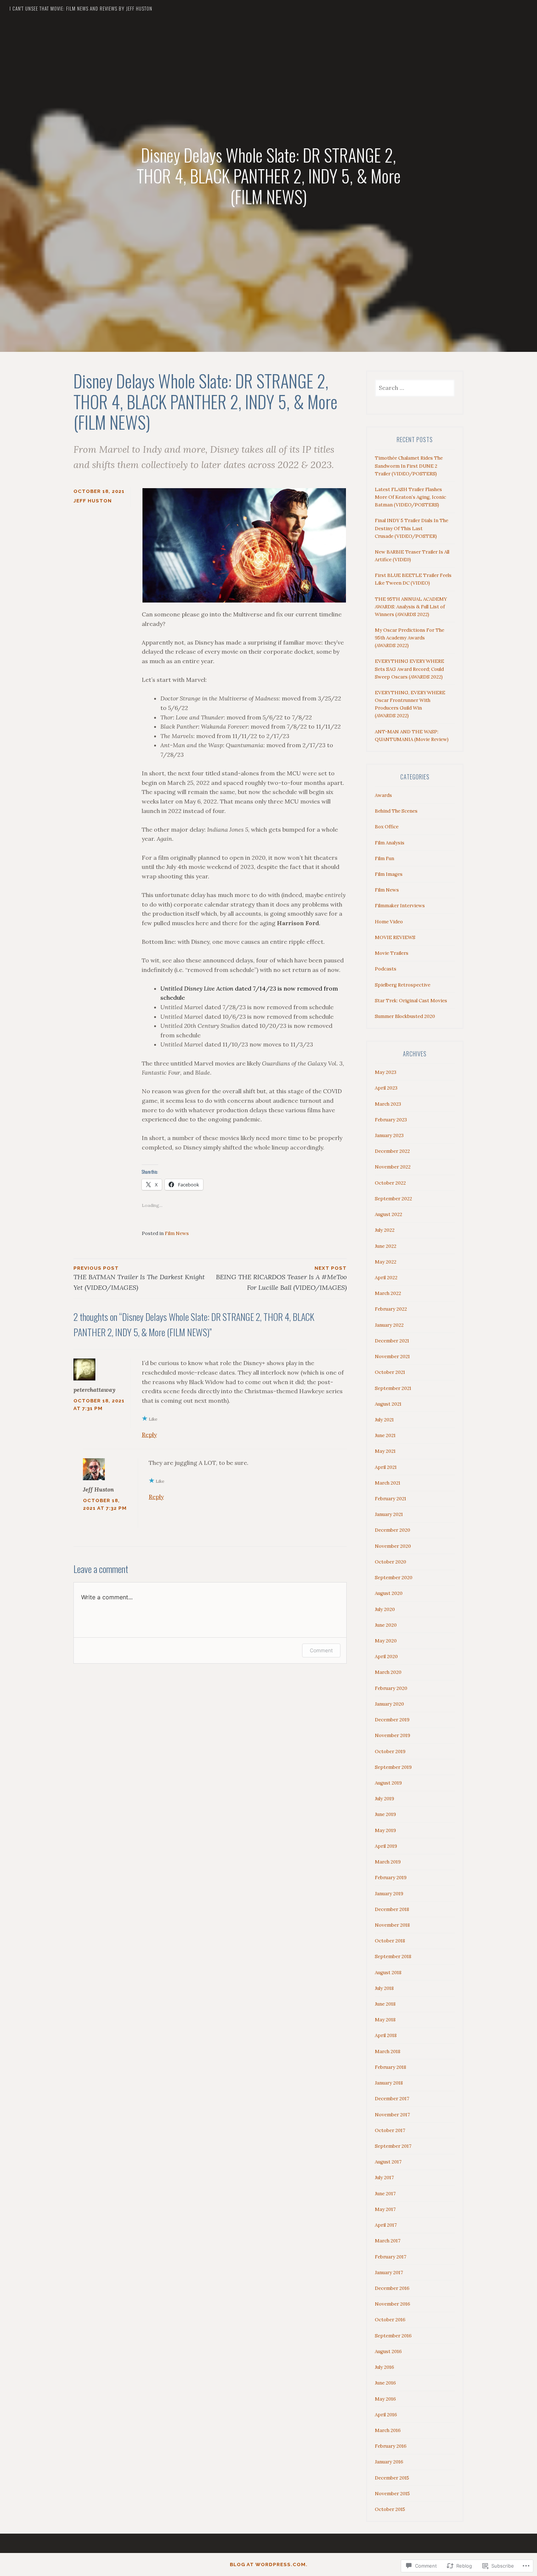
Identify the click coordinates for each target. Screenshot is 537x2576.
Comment (321, 1650)
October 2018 (390, 1941)
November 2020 (393, 1546)
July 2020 (385, 1609)
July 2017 (384, 2178)
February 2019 (391, 1878)
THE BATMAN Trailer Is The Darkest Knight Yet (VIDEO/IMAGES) (139, 1278)
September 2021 (393, 1388)
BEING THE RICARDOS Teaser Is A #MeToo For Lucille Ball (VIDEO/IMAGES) (281, 1278)
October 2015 (390, 2509)
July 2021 (384, 1420)
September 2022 (393, 1199)
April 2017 (386, 2225)
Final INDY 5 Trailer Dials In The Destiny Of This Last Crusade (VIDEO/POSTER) (412, 528)
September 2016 (393, 2336)
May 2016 (385, 2399)
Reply (149, 1435)
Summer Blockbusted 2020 (405, 1016)
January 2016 (389, 2462)
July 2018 (384, 1988)
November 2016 (393, 2304)
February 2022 (391, 1309)
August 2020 (389, 1593)
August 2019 (388, 1783)
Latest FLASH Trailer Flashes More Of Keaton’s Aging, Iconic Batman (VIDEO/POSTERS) (410, 497)
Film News (177, 1233)
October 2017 (390, 2130)
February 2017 (391, 2257)
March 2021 (388, 1483)
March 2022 (388, 1293)
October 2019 (390, 1751)
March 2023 (388, 1104)
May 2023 (386, 1072)
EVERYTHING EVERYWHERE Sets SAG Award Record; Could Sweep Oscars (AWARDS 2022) (410, 669)
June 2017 (385, 2194)
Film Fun (384, 858)
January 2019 (389, 1894)
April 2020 (386, 1656)
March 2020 (388, 1672)
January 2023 (389, 1135)
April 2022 (386, 1278)
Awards (383, 795)
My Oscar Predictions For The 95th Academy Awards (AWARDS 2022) (410, 638)
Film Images (389, 874)
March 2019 (388, 1862)
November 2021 (392, 1357)
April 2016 (386, 2415)
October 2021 (390, 1372)
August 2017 (388, 2162)
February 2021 (391, 1499)
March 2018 (388, 2051)
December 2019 (392, 1720)
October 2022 (390, 1183)
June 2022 (386, 1246)
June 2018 (385, 2004)
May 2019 (385, 1830)
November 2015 (392, 2494)
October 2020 (391, 1562)
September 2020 (394, 1578)
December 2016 (392, 2288)
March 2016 (388, 2430)
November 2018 (392, 1925)
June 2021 (385, 1435)
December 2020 (393, 1530)
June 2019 (385, 1814)
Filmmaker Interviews (400, 906)
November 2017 (392, 2115)
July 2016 (384, 2367)
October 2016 (390, 2320)
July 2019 (384, 1799)
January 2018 (389, 2083)
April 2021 (386, 1467)
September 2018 (393, 1956)
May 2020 (386, 1641)
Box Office (387, 827)
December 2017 (392, 2099)
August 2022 (389, 1214)
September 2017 (393, 2146)
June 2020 (386, 1625)
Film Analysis (390, 843)
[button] (244, 545)
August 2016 (388, 2351)
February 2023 (391, 1120)
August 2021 (388, 1404)
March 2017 (388, 2241)
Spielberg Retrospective (403, 985)
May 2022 (386, 1262)
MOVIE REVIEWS (395, 937)
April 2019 (386, 1846)
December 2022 (392, 1151)
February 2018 (391, 2067)
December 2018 (392, 1909)
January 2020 (389, 1704)
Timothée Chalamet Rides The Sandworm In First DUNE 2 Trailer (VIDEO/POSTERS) (409, 466)
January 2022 (389, 1325)
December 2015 (392, 2478)
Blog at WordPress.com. (269, 2564)
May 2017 (385, 2209)
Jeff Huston (93, 501)
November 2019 (393, 1735)
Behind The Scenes (396, 811)
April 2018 (386, 2035)
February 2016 (391, 2446)
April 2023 (386, 1088)
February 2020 (391, 1688)
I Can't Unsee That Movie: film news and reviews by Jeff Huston (81, 8)
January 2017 (389, 2273)
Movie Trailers (392, 953)
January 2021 (389, 1514)
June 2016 (385, 2383)
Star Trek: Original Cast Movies (411, 1001)
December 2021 (392, 1341)
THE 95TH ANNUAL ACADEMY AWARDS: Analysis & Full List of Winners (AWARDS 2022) (411, 607)
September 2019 (393, 1767)
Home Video (389, 922)
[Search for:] (415, 388)
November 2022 (393, 1167)
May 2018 (385, 2020)
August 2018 (388, 1973)
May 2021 (385, 1451)
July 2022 (385, 1230)
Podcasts (386, 969)
